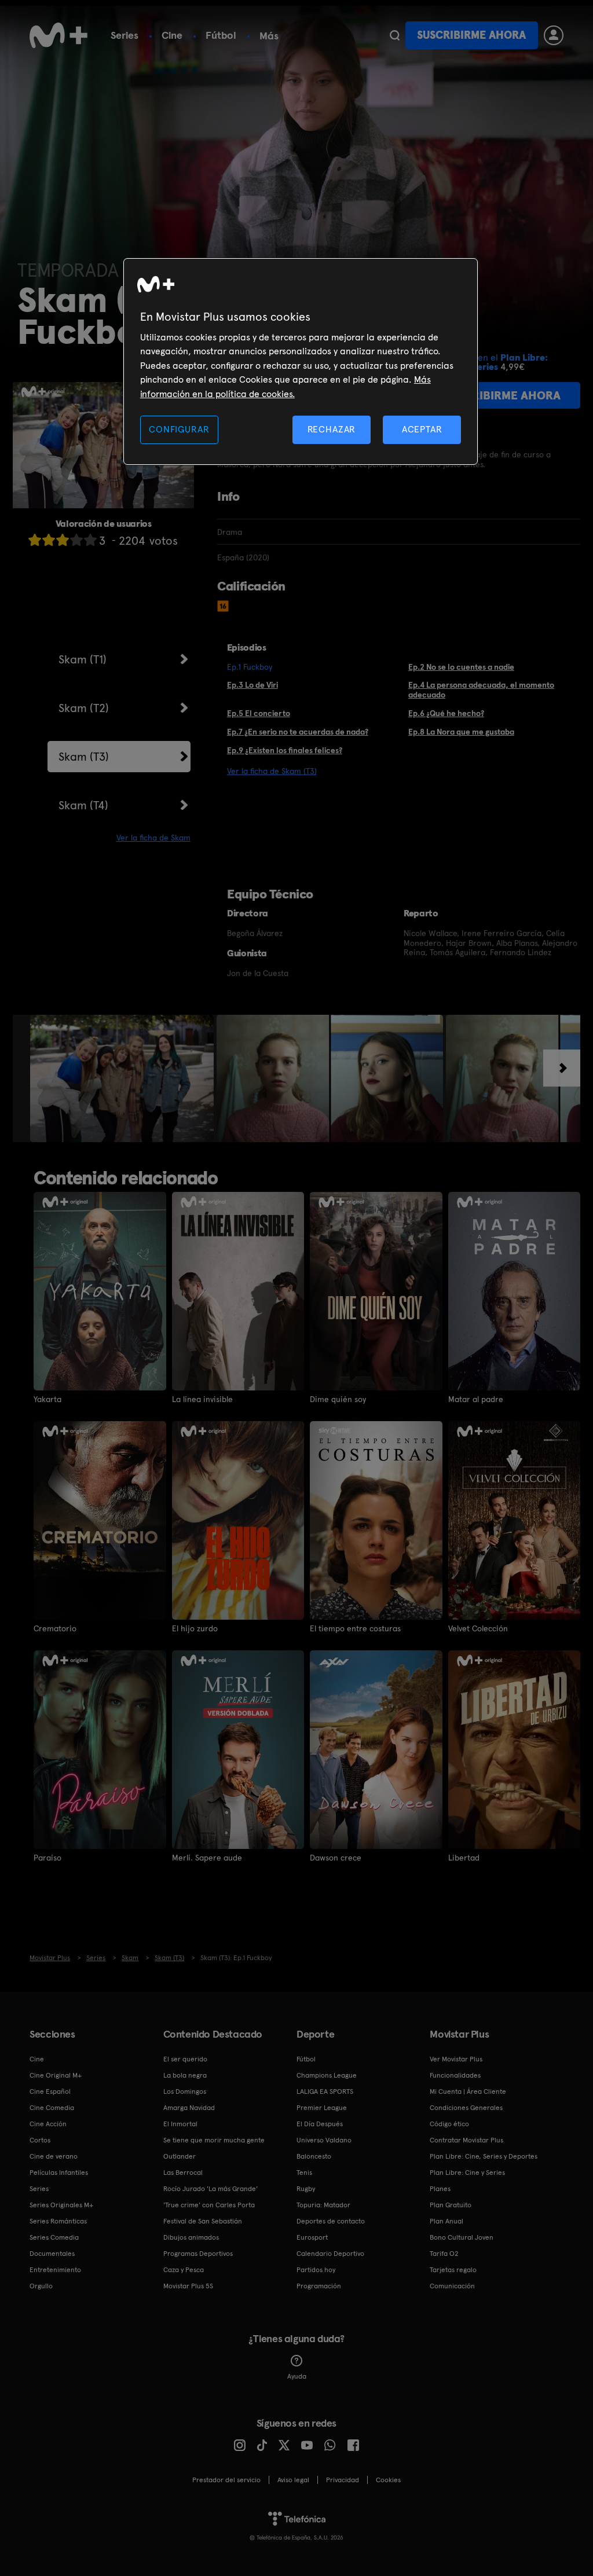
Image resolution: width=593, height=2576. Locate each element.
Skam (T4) (83, 805)
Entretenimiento (55, 2270)
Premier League (322, 2108)
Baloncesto (314, 2156)
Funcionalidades (455, 2075)
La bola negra (185, 2075)
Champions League (327, 2075)
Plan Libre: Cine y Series (467, 2173)
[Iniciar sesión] (554, 35)
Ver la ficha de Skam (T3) (272, 771)
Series (125, 35)
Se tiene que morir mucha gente (214, 2140)
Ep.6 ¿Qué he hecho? (446, 713)
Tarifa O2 (444, 2254)
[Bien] (76, 540)
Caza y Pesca (184, 2270)
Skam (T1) (83, 659)
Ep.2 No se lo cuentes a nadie (461, 667)
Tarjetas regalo (453, 2270)
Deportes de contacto (331, 2221)
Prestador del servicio (226, 2480)
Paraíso (47, 1858)
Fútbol (221, 35)
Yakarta (47, 1399)
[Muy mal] (35, 540)
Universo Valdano (324, 2140)
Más (269, 36)
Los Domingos (185, 2091)
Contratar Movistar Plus (466, 2140)
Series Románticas (58, 2221)
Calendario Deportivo (330, 2254)
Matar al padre (476, 1399)
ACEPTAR (422, 429)
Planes (440, 2189)
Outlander (180, 2156)
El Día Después (320, 2124)
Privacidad (343, 2480)
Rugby (306, 2189)
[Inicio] (58, 35)
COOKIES (388, 2480)
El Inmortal (180, 2124)
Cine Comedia (52, 2108)
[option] (123, 1078)
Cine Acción (48, 2124)
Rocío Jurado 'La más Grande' (211, 2189)
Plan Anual (446, 2221)
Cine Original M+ (56, 2075)
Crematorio (55, 1628)
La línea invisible (202, 1399)
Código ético (449, 2124)
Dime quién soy (338, 1399)
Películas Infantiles (59, 2173)
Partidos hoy (316, 2270)
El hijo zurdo (195, 1628)
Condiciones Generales (466, 2108)
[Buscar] (395, 35)
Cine (172, 35)
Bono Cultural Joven (462, 2237)
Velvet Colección (478, 1628)
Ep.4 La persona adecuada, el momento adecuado (481, 690)
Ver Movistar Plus (456, 2059)
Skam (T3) (84, 757)
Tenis (304, 2173)
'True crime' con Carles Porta (209, 2205)
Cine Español (50, 2091)
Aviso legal (293, 2480)
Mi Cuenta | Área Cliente (468, 2091)
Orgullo (41, 2286)
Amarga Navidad (189, 2108)
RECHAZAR (332, 429)
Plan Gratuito (451, 2205)
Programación (319, 2286)
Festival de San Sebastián (203, 2221)
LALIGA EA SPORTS (325, 2091)
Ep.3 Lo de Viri (252, 685)
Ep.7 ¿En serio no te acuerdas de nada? (298, 732)
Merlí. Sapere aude (207, 1858)
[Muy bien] (90, 540)
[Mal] (49, 540)
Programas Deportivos (198, 2254)
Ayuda (297, 2376)
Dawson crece (336, 1858)
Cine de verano (54, 2156)
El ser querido (185, 2059)
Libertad (464, 1858)
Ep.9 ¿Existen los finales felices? (285, 750)
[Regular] (63, 540)
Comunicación (452, 2286)
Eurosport (312, 2237)
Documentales (52, 2254)
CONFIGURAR (179, 429)
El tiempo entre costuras (355, 1628)
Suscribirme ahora (471, 35)
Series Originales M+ (61, 2205)
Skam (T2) (84, 708)
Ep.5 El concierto (259, 713)
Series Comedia (54, 2237)
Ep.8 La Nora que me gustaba (461, 732)
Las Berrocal (183, 2173)
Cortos (40, 2140)
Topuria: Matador (323, 2205)
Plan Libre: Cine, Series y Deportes (484, 2156)
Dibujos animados (191, 2237)
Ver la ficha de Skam (153, 838)
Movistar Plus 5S (188, 2286)
